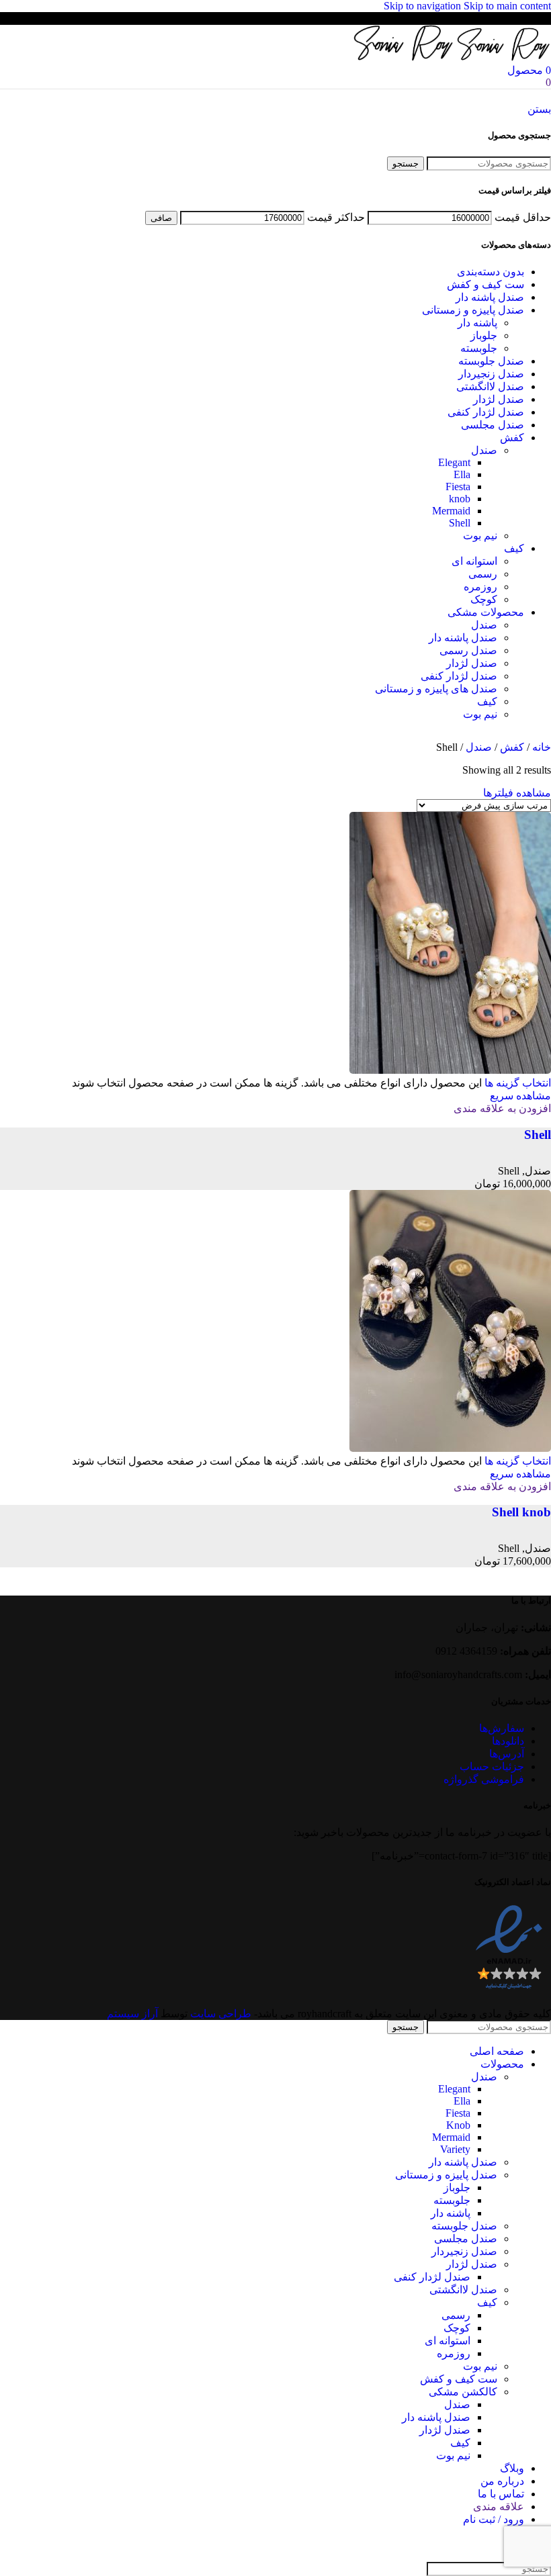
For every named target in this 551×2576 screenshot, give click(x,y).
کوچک (484, 599)
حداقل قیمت (523, 217)
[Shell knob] (450, 1448)
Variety (455, 2149)
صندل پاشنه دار (490, 297)
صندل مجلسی (493, 425)
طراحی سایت (221, 2014)
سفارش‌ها (502, 1728)
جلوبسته (479, 348)
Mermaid (451, 511)
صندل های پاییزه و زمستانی (436, 689)
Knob (458, 2125)
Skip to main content (507, 6)
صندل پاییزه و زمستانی (473, 310)
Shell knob (521, 1512)
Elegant (454, 462)
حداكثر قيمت (336, 217)
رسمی (483, 574)
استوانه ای (474, 561)
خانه (540, 747)
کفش (512, 438)
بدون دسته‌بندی (491, 272)
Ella (462, 474)
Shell (460, 523)
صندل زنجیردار (491, 374)
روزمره (480, 587)
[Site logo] (503, 57)
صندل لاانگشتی (490, 386)
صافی (161, 218)
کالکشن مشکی (463, 2392)
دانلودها (508, 1741)
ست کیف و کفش (485, 284)
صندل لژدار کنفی (486, 412)
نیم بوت (480, 536)
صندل (484, 450)
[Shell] (450, 1070)
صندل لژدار (499, 399)
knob (460, 499)
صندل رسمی (468, 650)
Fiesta (458, 487)
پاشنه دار (477, 323)
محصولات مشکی (486, 612)
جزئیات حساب (492, 1766)
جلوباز (484, 335)
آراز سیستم (132, 2014)
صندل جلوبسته (491, 361)
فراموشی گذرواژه (484, 1779)
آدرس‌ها (507, 1754)
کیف (514, 548)
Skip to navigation (424, 6)
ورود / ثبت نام (494, 2519)
